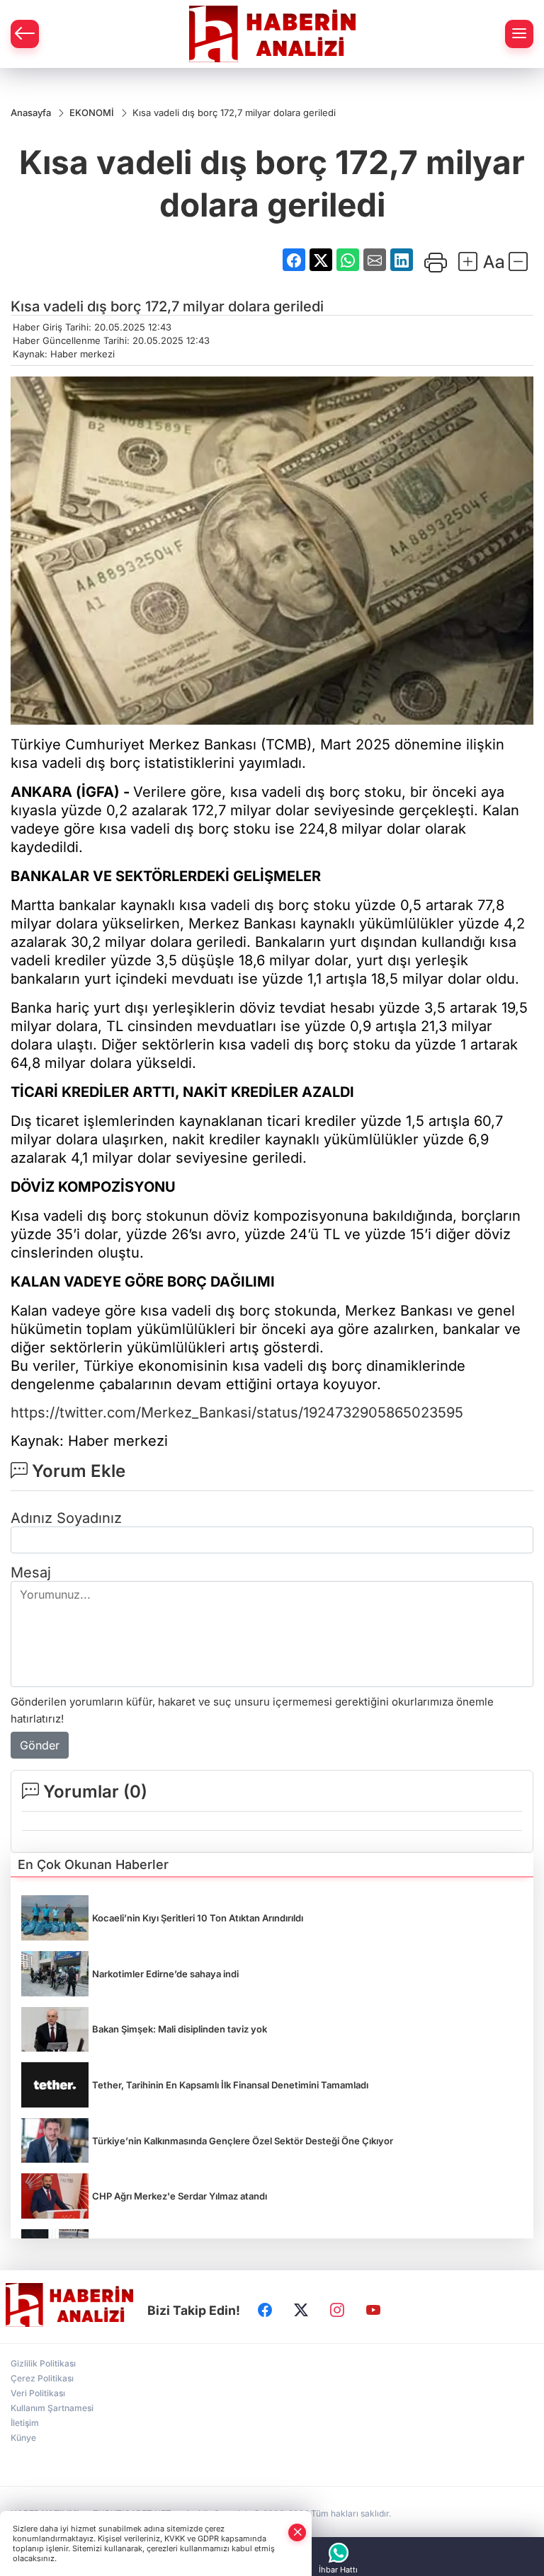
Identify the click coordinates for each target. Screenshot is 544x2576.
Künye (23, 2438)
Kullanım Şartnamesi (52, 2408)
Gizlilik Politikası (43, 2363)
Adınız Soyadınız (66, 1518)
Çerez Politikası (42, 2378)
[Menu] (519, 34)
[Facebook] (265, 2310)
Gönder (40, 1745)
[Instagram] (337, 2310)
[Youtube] (373, 2310)
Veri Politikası (38, 2393)
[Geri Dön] (25, 34)
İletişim (25, 2423)
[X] (301, 2310)
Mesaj (31, 1572)
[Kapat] (297, 2532)
